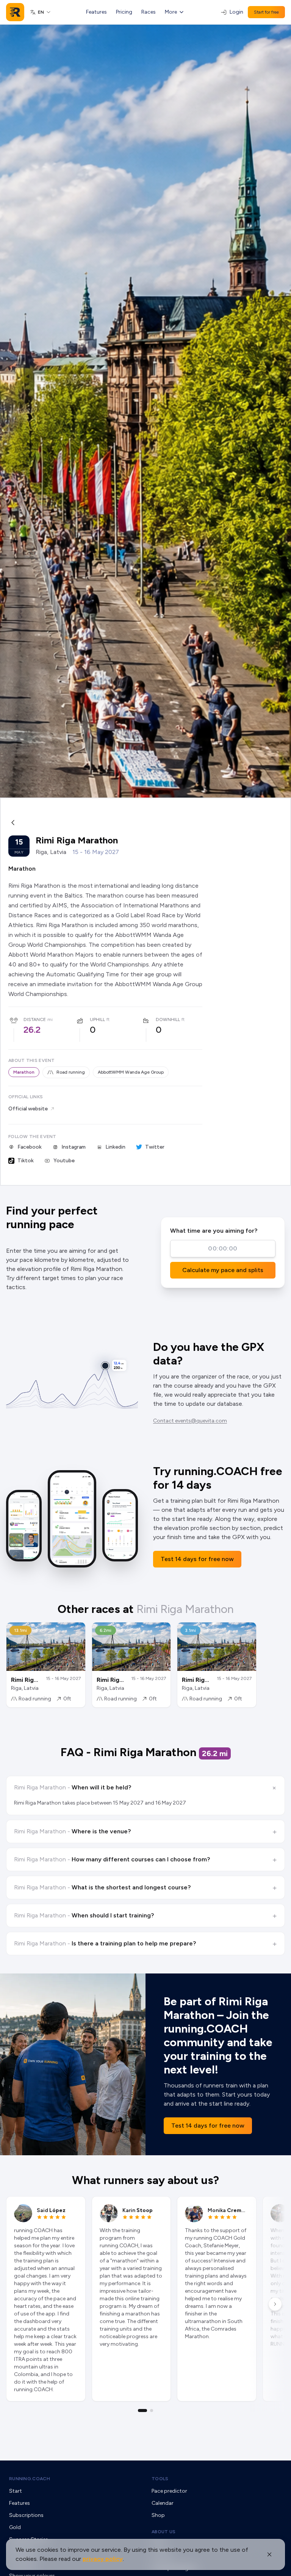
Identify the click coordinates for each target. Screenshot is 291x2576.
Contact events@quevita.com (190, 1421)
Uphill (97, 1019)
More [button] (171, 12)
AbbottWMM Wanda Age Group (131, 1072)
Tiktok (26, 1161)
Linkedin (115, 1147)
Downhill (168, 1019)
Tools (160, 2479)
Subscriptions (26, 2515)
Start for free (266, 12)
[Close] (269, 2554)
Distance (35, 1019)
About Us (163, 2532)
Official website (28, 1109)
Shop (158, 2515)
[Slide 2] (152, 2411)
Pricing (124, 12)
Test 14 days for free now (197, 1559)
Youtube (64, 1161)
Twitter (155, 1147)
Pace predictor (169, 2491)
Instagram (74, 1147)
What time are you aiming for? (214, 1231)
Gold (15, 2527)
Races (149, 12)
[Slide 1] (142, 2411)
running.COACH (30, 2479)
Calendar (163, 2503)
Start (16, 2491)
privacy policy (103, 2559)
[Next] (275, 2304)
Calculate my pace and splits (223, 1270)
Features (96, 12)
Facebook (30, 1147)
